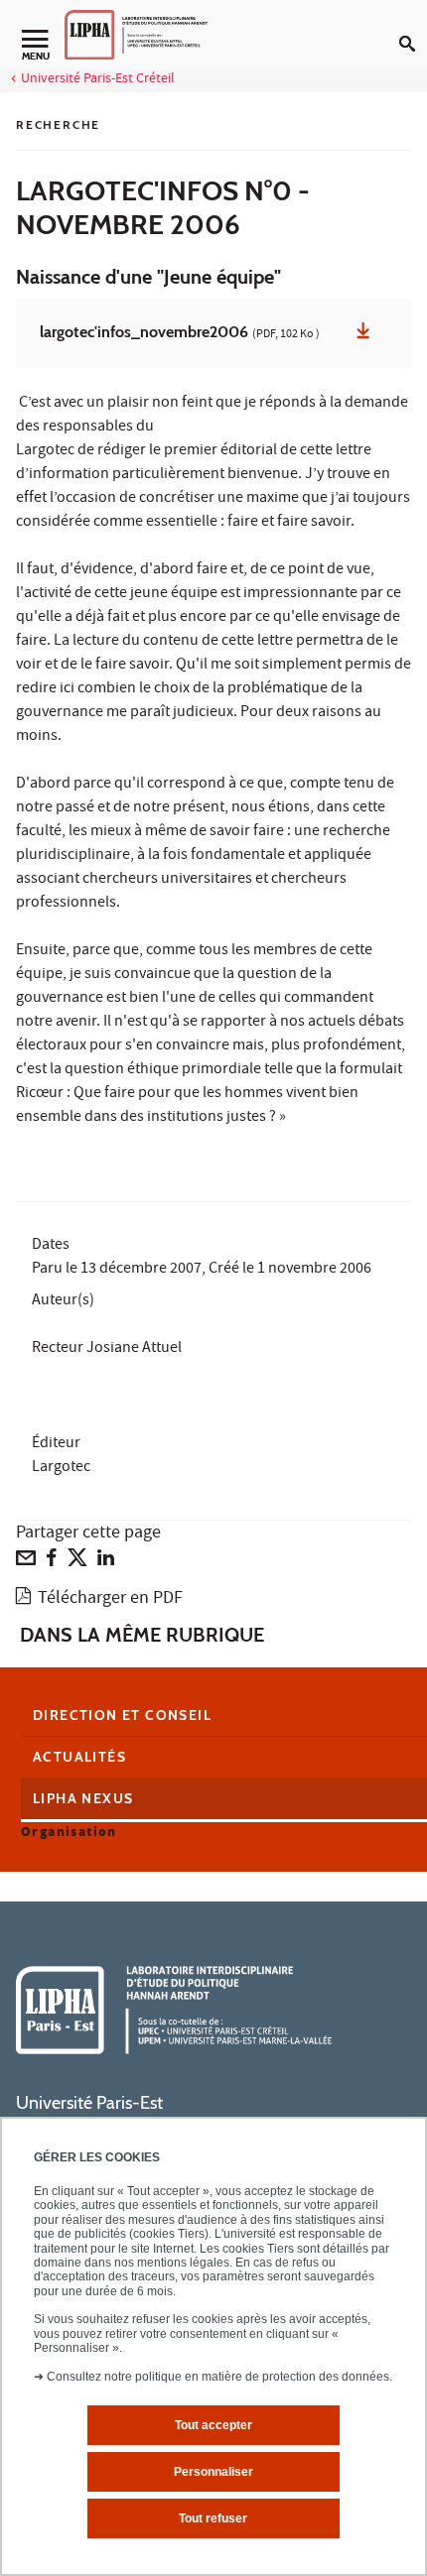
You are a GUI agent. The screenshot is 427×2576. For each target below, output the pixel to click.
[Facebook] (52, 1562)
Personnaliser (213, 2472)
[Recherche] (413, 28)
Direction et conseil (122, 1715)
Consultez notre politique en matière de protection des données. (219, 2377)
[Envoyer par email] (26, 1562)
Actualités (79, 1757)
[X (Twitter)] (77, 1562)
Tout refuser (213, 2518)
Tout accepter (213, 2425)
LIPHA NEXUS (83, 1798)
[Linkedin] (106, 1562)
